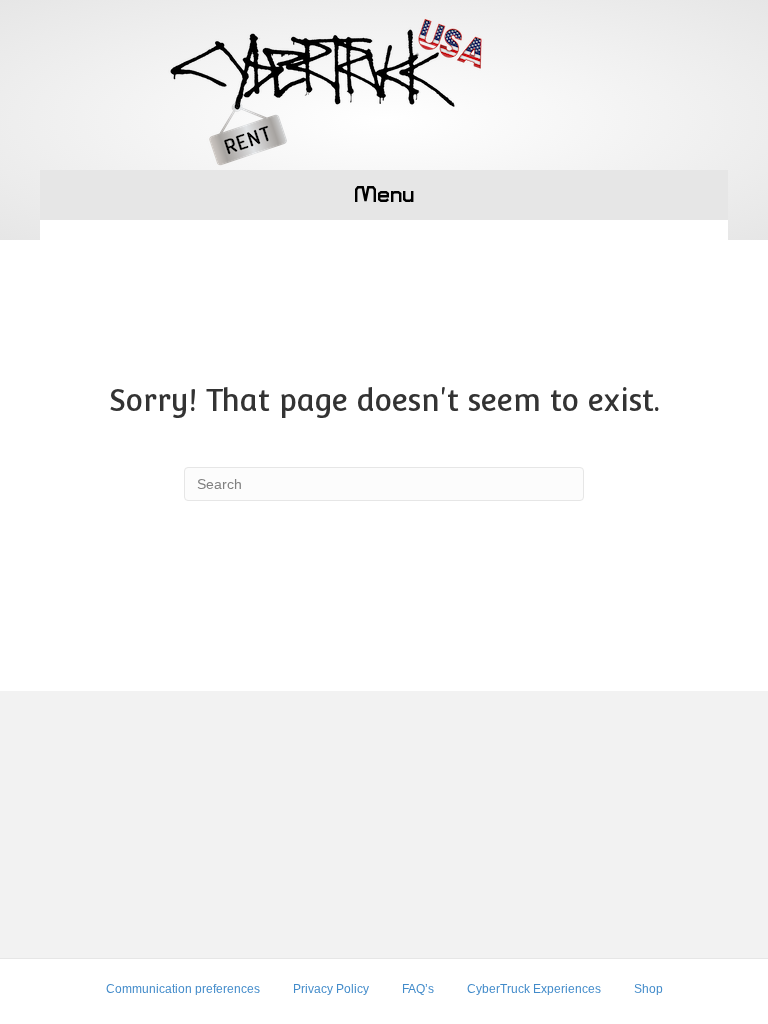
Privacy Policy (331, 989)
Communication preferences (183, 989)
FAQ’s (418, 989)
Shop (648, 989)
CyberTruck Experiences (534, 989)
